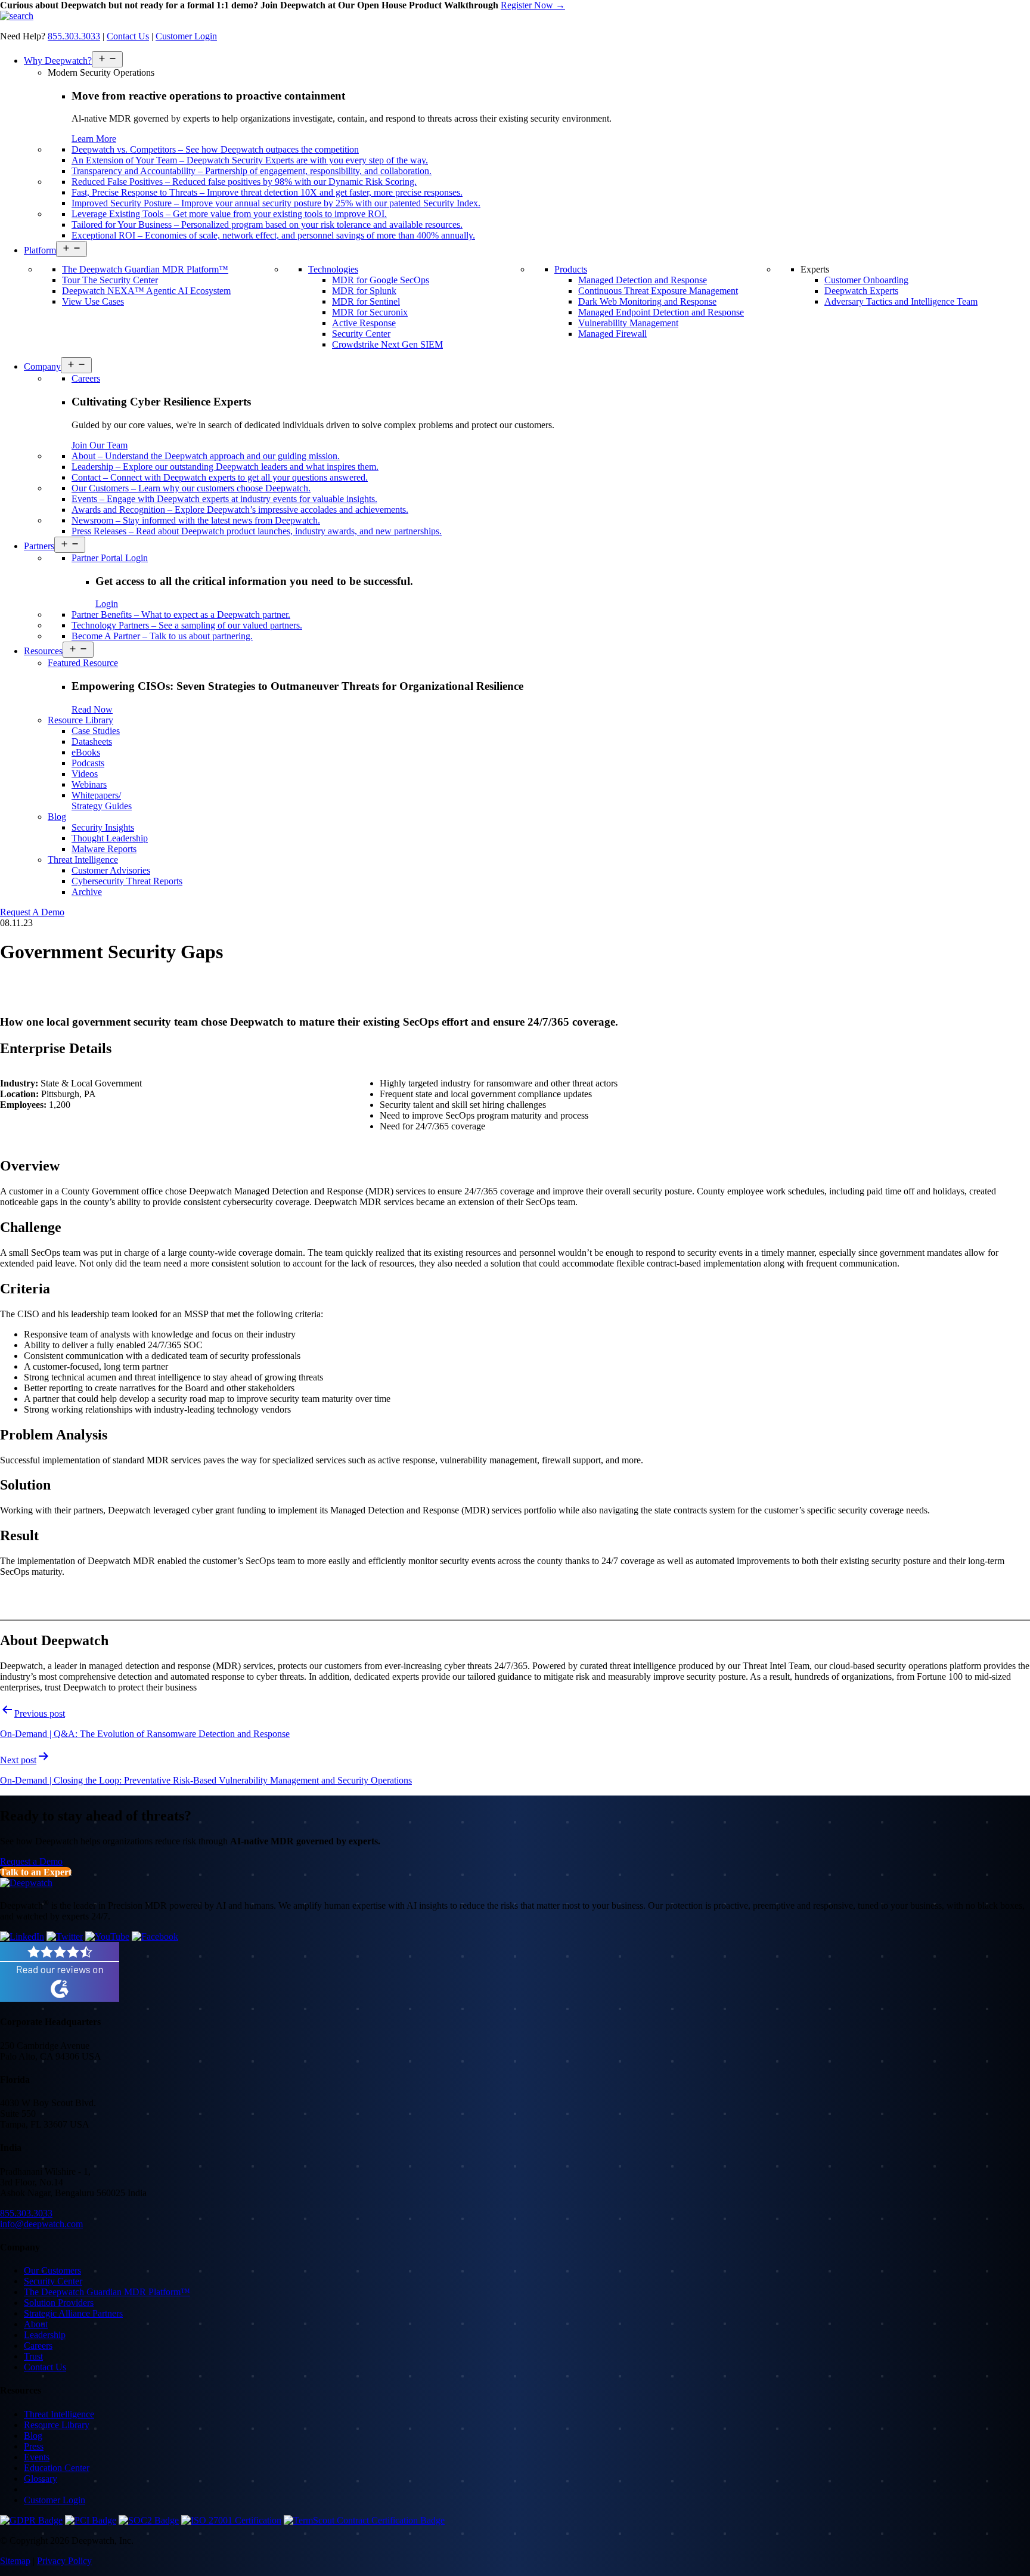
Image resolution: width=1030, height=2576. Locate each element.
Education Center (57, 2468)
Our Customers (52, 2270)
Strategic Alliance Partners (73, 2313)
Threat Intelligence (59, 2414)
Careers (38, 2346)
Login (107, 604)
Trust (33, 2356)
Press (34, 2446)
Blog (33, 2436)
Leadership (45, 2335)
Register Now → (533, 5)
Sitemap (15, 2561)
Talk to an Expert (36, 1872)
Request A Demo (32, 912)
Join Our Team (100, 445)
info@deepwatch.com (41, 2224)
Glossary (41, 2479)
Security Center (53, 2281)
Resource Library (57, 2425)
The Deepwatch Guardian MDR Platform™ (107, 2292)
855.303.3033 (74, 36)
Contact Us (128, 36)
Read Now (92, 709)
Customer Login (186, 36)
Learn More (94, 139)
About (36, 2324)
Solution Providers (59, 2303)
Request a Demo (31, 1861)
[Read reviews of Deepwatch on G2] (60, 1998)
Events (37, 2457)
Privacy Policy (64, 2561)
